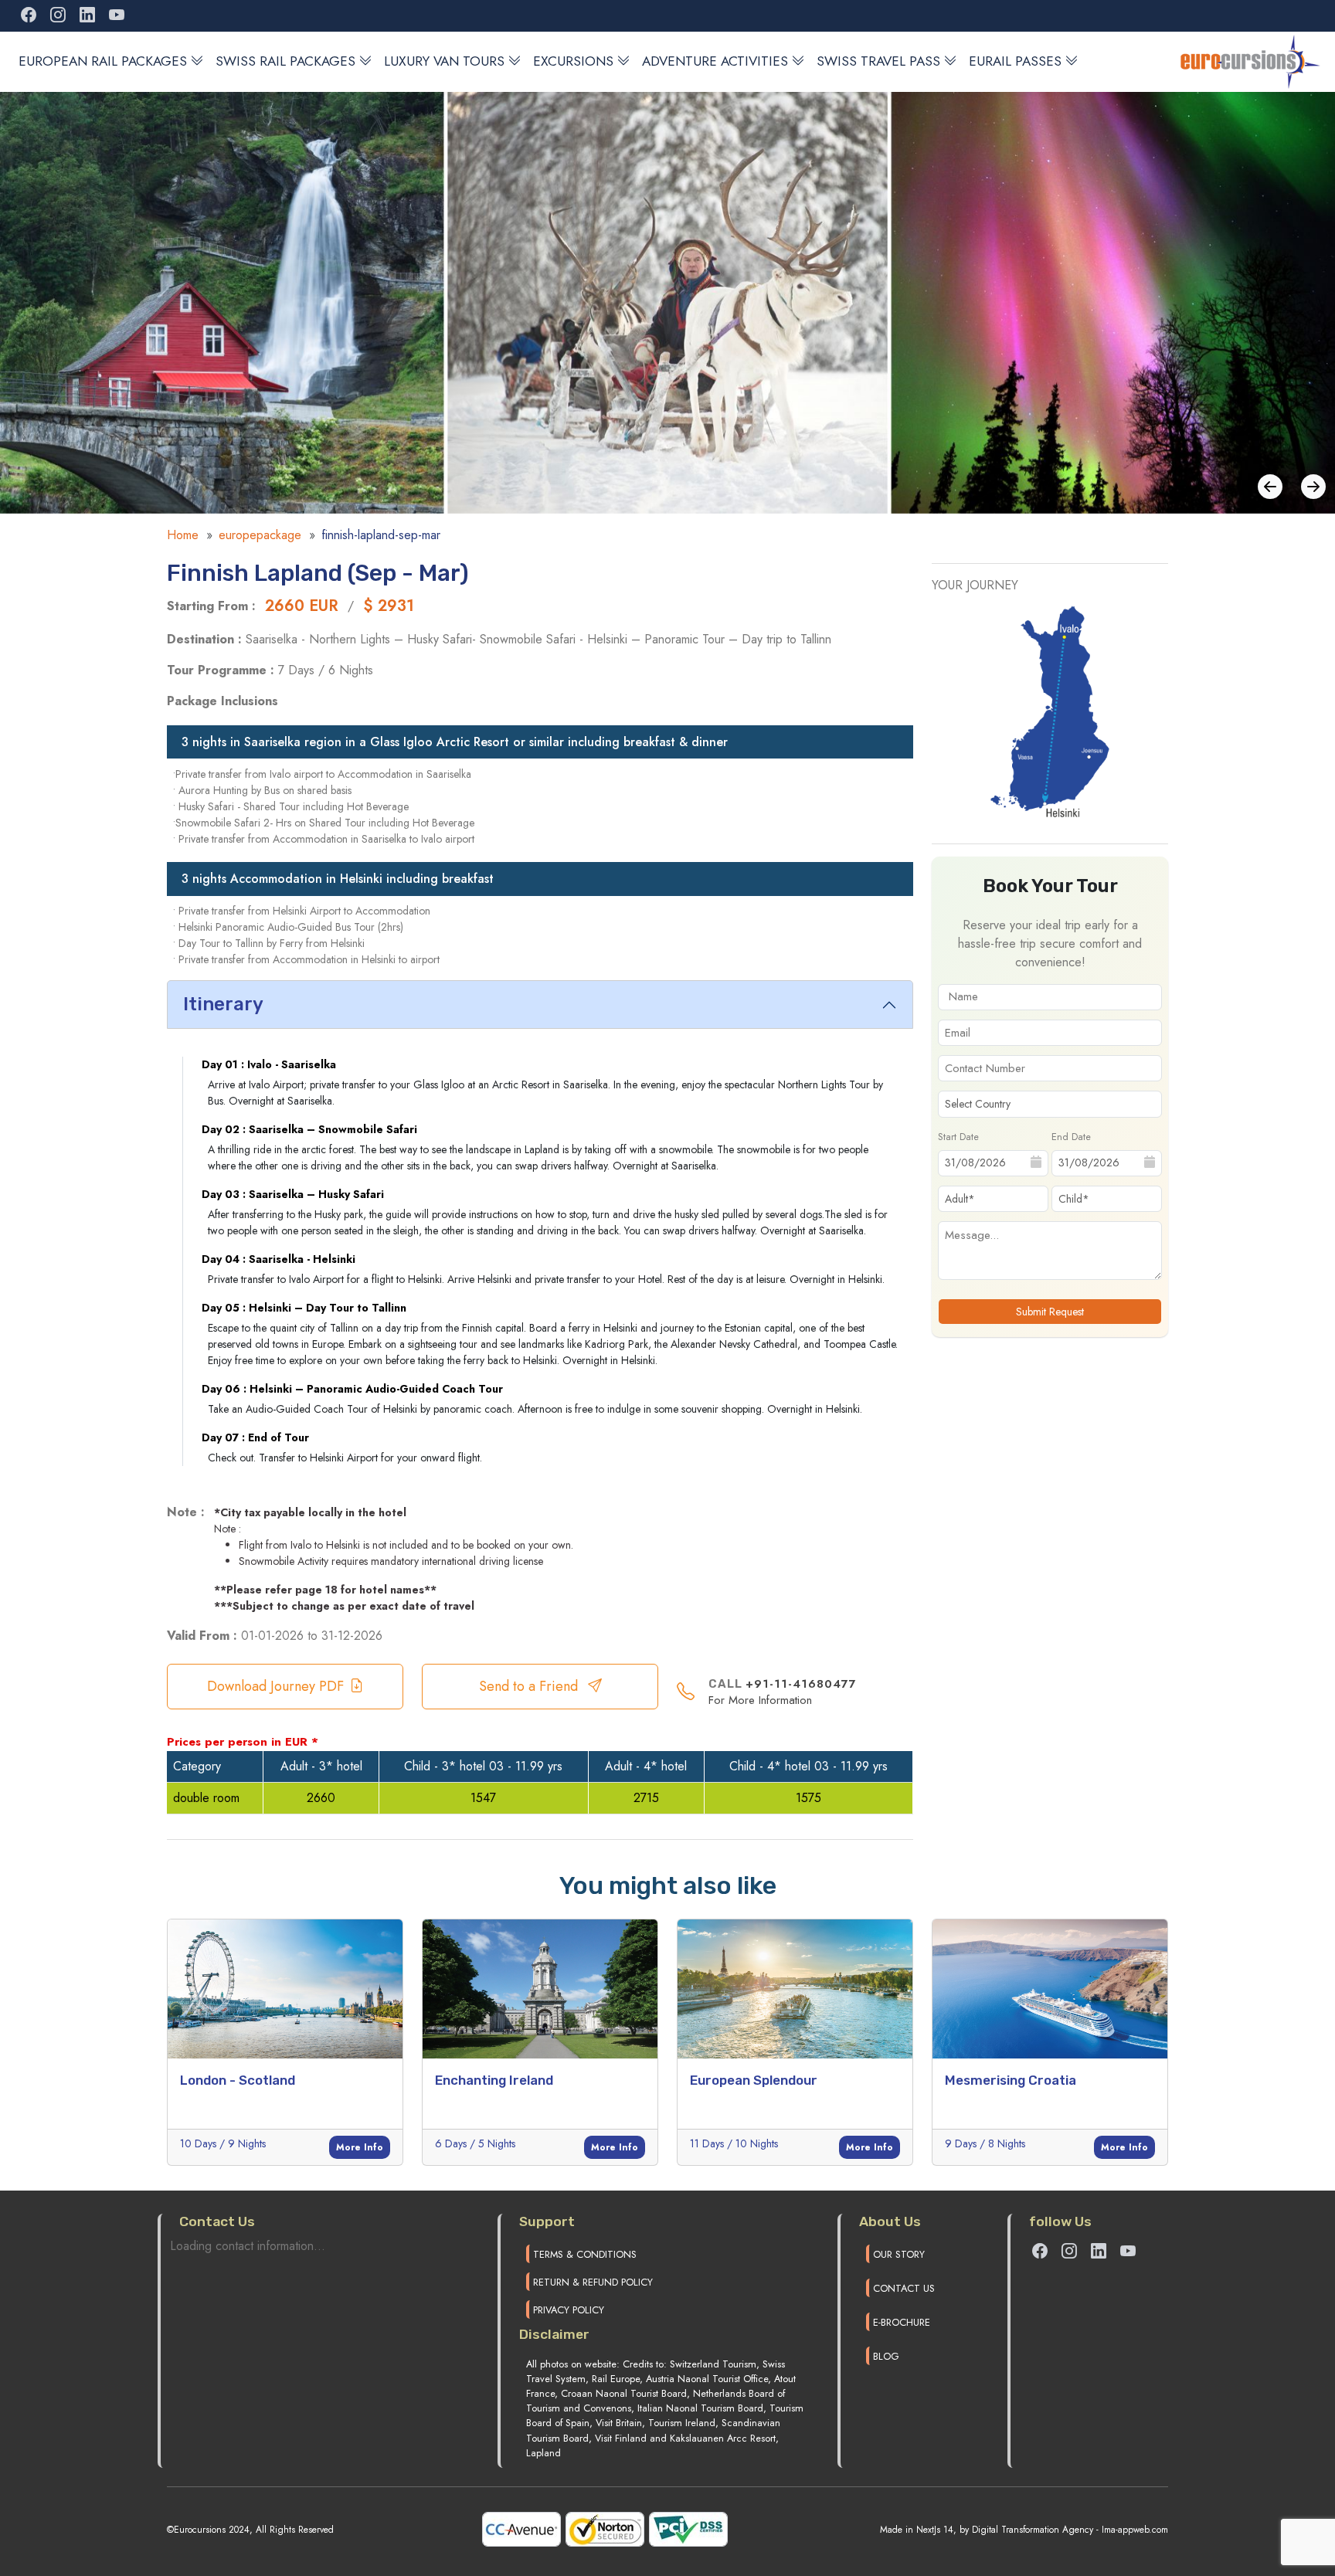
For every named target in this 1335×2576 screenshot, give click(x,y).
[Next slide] (1270, 487)
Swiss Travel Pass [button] (878, 61)
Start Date (958, 1136)
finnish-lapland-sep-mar (381, 535)
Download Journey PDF (275, 1686)
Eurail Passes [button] (1015, 61)
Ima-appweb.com (1135, 2530)
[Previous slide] (1313, 487)
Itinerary (223, 1004)
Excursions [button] (573, 61)
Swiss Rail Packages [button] (285, 61)
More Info (360, 2147)
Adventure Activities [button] (715, 61)
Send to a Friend (530, 1686)
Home (183, 535)
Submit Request (1050, 1312)
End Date (1071, 1136)
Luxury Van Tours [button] (444, 61)
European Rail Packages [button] (103, 61)
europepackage (260, 535)
